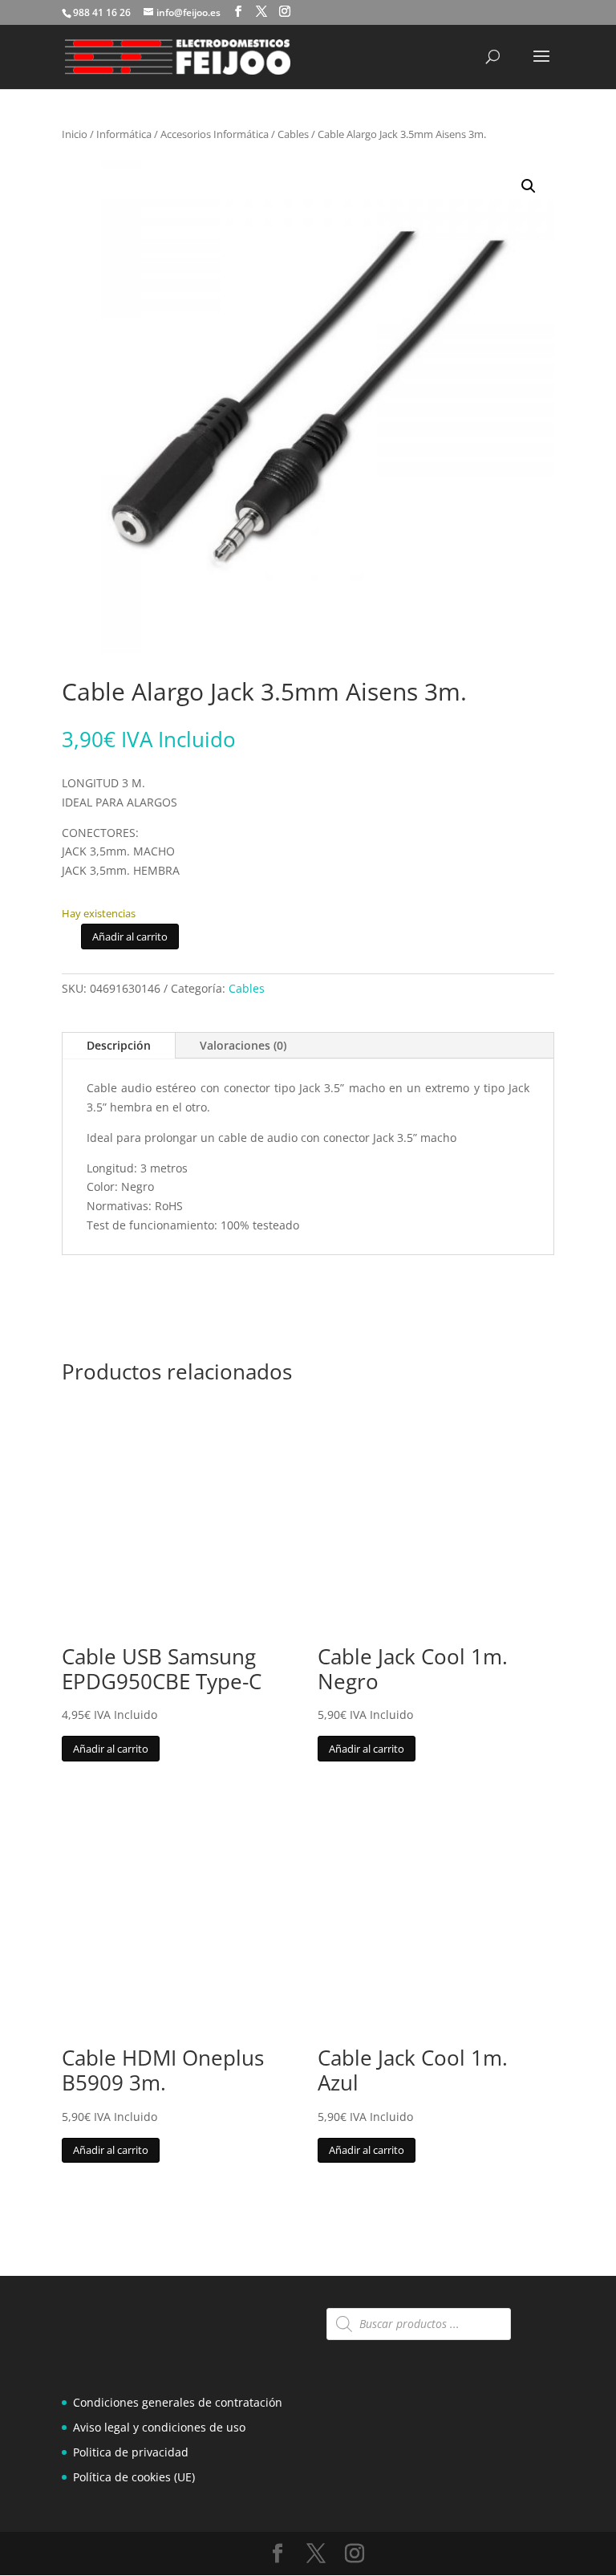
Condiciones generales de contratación (178, 2402)
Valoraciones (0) (243, 1045)
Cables (293, 134)
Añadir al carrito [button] (111, 1749)
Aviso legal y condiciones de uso (159, 2427)
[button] (529, 186)
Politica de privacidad (131, 2452)
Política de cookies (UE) (134, 2477)
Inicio (75, 134)
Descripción (119, 1045)
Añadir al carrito (130, 937)
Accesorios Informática (215, 134)
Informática (124, 134)
